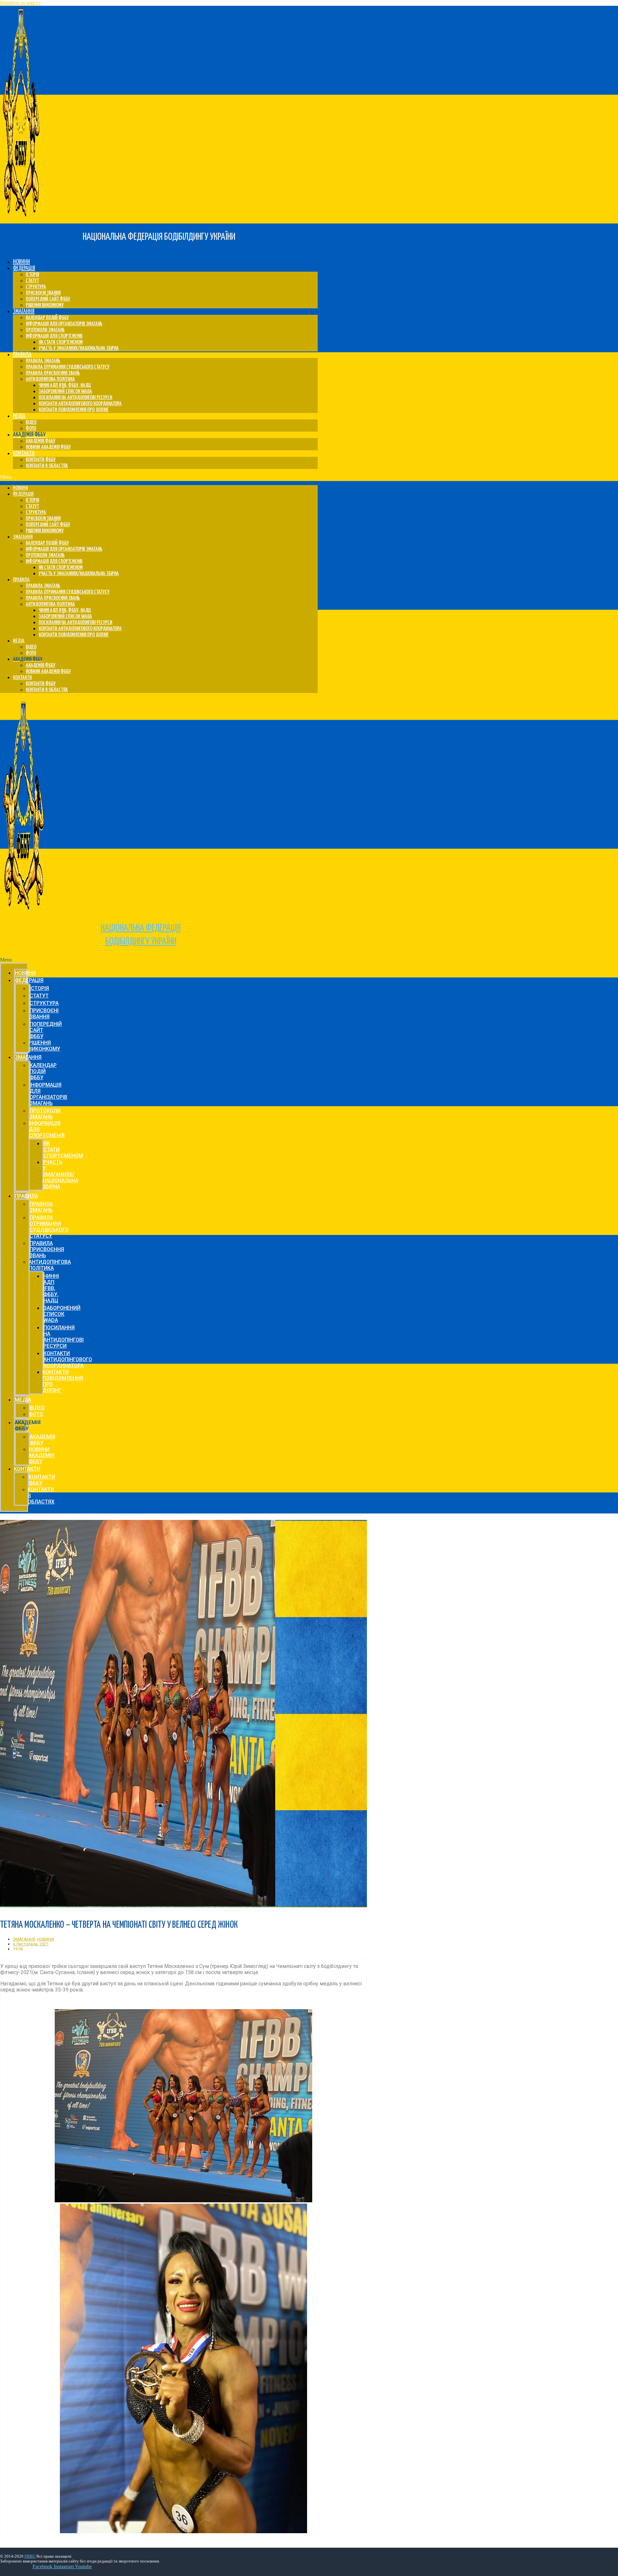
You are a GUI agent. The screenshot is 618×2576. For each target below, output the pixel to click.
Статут (32, 281)
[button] (159, 477)
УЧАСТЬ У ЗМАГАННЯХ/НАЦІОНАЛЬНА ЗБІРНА (79, 348)
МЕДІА (19, 416)
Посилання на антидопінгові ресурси (75, 398)
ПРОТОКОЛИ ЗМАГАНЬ (45, 330)
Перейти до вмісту (20, 3)
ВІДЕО (31, 422)
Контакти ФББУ (41, 460)
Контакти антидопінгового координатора (80, 404)
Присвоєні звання (43, 293)
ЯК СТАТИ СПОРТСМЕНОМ (61, 342)
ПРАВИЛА (22, 355)
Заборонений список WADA (65, 392)
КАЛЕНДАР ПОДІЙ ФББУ (47, 318)
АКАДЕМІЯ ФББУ (41, 441)
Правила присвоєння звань (53, 373)
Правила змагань (43, 361)
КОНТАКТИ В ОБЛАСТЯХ (47, 466)
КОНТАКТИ (24, 453)
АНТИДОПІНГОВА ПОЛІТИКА (50, 379)
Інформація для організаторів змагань (64, 324)
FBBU (30, 2556)
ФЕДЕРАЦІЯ (24, 268)
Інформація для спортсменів (54, 336)
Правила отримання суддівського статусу (68, 367)
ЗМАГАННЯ (24, 311)
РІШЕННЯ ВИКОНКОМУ (45, 305)
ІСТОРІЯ (32, 275)
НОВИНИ (21, 262)
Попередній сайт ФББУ (48, 299)
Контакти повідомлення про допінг (74, 410)
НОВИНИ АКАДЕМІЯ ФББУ (48, 447)
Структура (36, 287)
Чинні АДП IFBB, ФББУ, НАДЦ (65, 385)
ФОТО (31, 429)
